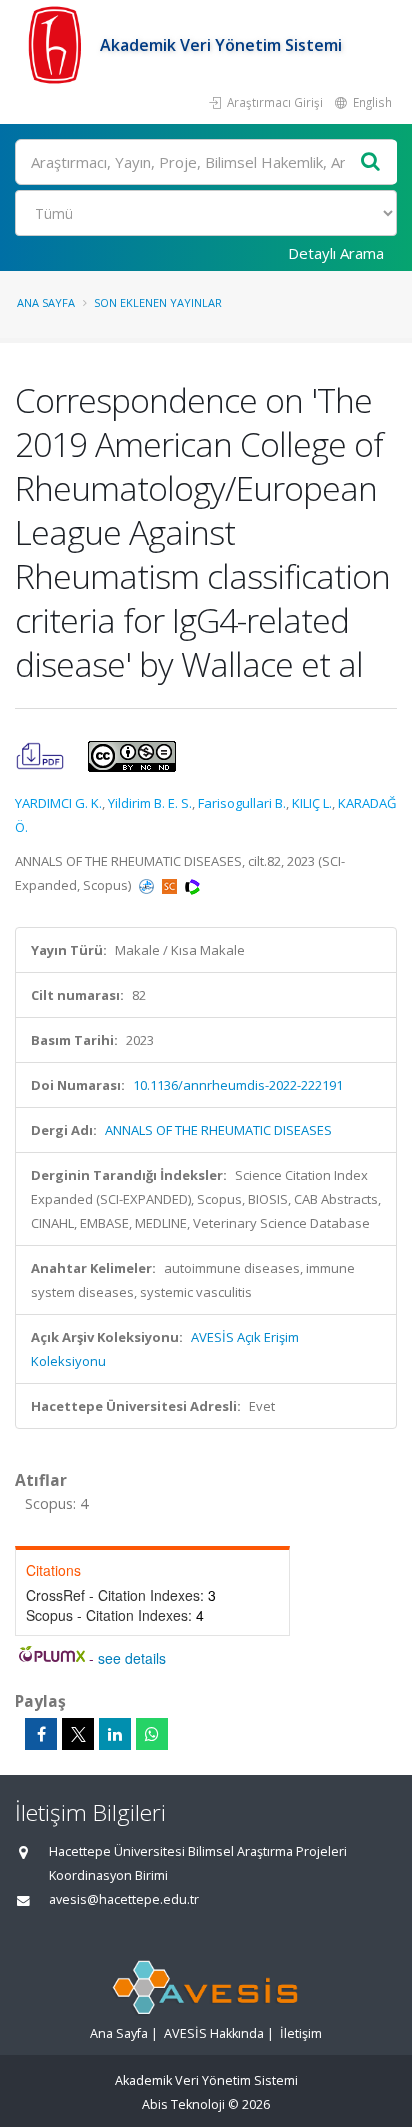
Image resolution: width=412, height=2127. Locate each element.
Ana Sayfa (46, 302)
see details (132, 1658)
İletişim (301, 2033)
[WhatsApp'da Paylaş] (152, 1734)
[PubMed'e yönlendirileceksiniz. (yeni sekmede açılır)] (148, 885)
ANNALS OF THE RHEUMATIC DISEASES (218, 1130)
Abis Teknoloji (183, 2104)
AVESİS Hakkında (214, 2033)
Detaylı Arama (336, 253)
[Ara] (371, 162)
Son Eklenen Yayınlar (158, 302)
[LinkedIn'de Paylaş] (115, 1734)
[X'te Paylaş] (78, 1734)
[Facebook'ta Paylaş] (41, 1734)
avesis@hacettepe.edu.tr (124, 1899)
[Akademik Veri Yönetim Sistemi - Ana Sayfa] (57, 45)
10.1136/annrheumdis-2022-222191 (238, 1085)
